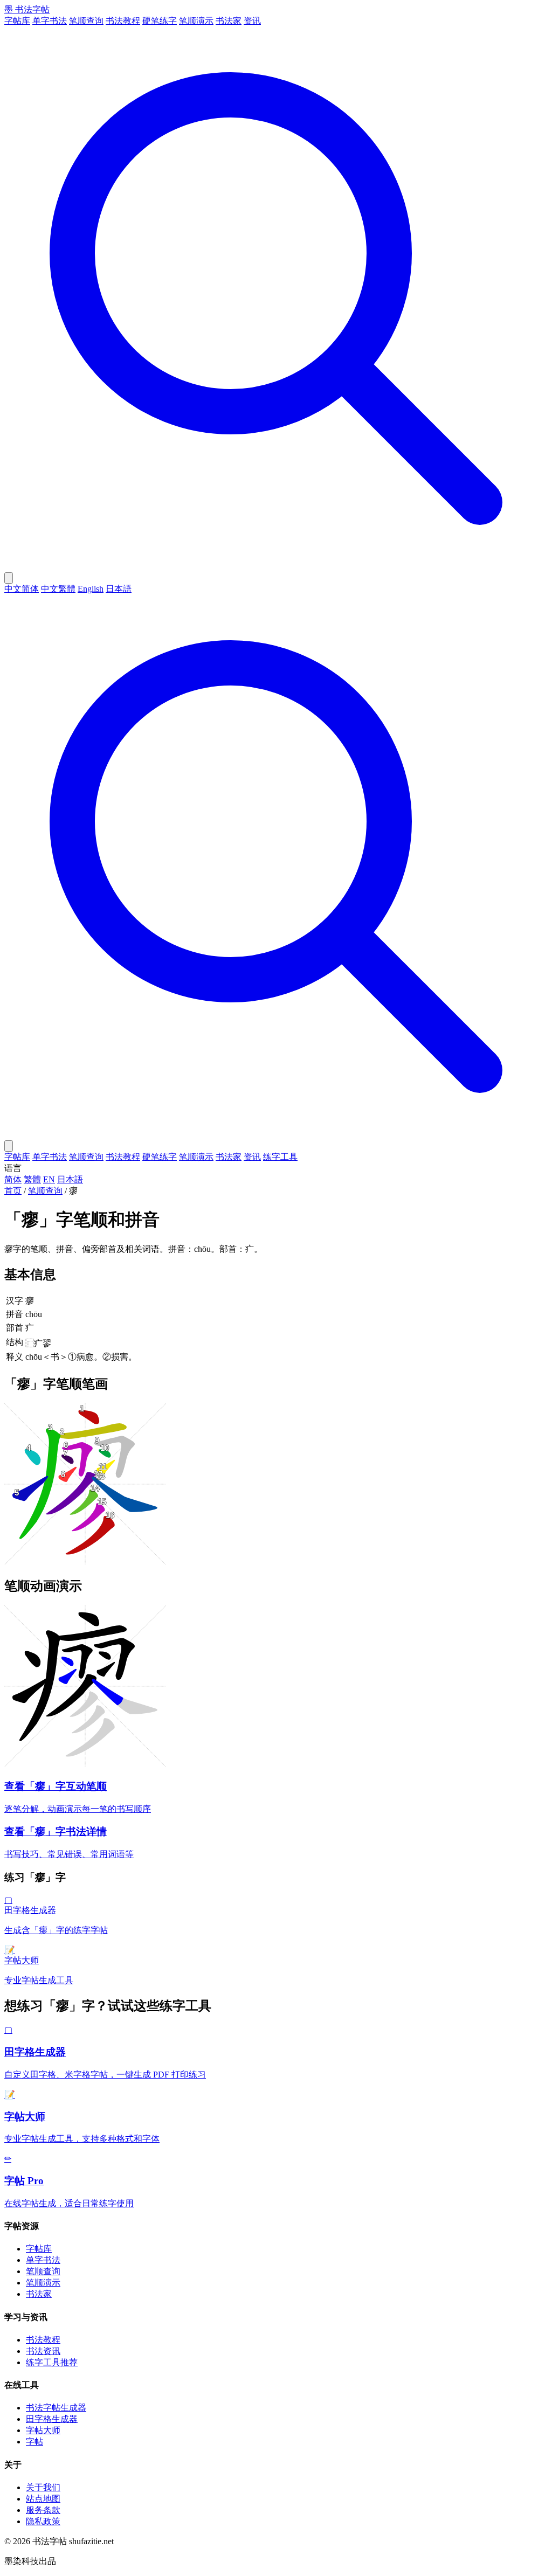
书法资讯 (43, 2351)
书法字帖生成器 (56, 2408)
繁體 (32, 1179)
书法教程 (123, 21)
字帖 (34, 2442)
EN (49, 1179)
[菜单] (9, 1146)
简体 (13, 1179)
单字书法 (50, 21)
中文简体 (22, 589)
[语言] (9, 578)
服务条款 (43, 2510)
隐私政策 (43, 2521)
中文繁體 (58, 589)
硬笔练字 (160, 21)
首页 (13, 1191)
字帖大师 (43, 2430)
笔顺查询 (86, 21)
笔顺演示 (196, 21)
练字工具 (280, 1157)
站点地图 (43, 2499)
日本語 (119, 589)
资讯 (252, 21)
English (91, 589)
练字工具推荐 (52, 2362)
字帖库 (17, 21)
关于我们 (43, 2487)
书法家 (229, 21)
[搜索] (276, 567)
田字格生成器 (52, 2419)
